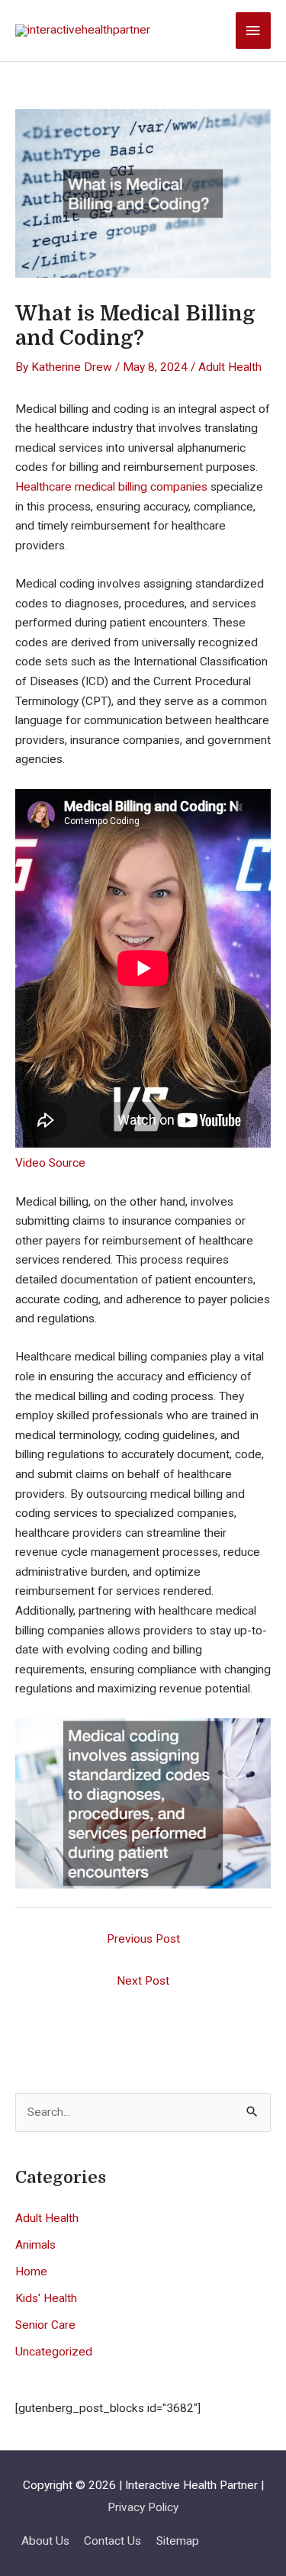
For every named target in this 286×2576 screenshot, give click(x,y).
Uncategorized (54, 2352)
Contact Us (112, 2541)
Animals (35, 2245)
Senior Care (45, 2325)
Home (31, 2272)
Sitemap (178, 2541)
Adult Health (230, 367)
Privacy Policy (143, 2507)
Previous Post (143, 1939)
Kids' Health (46, 2298)
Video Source (50, 1163)
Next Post (143, 1981)
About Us (45, 2541)
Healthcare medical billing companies (111, 487)
